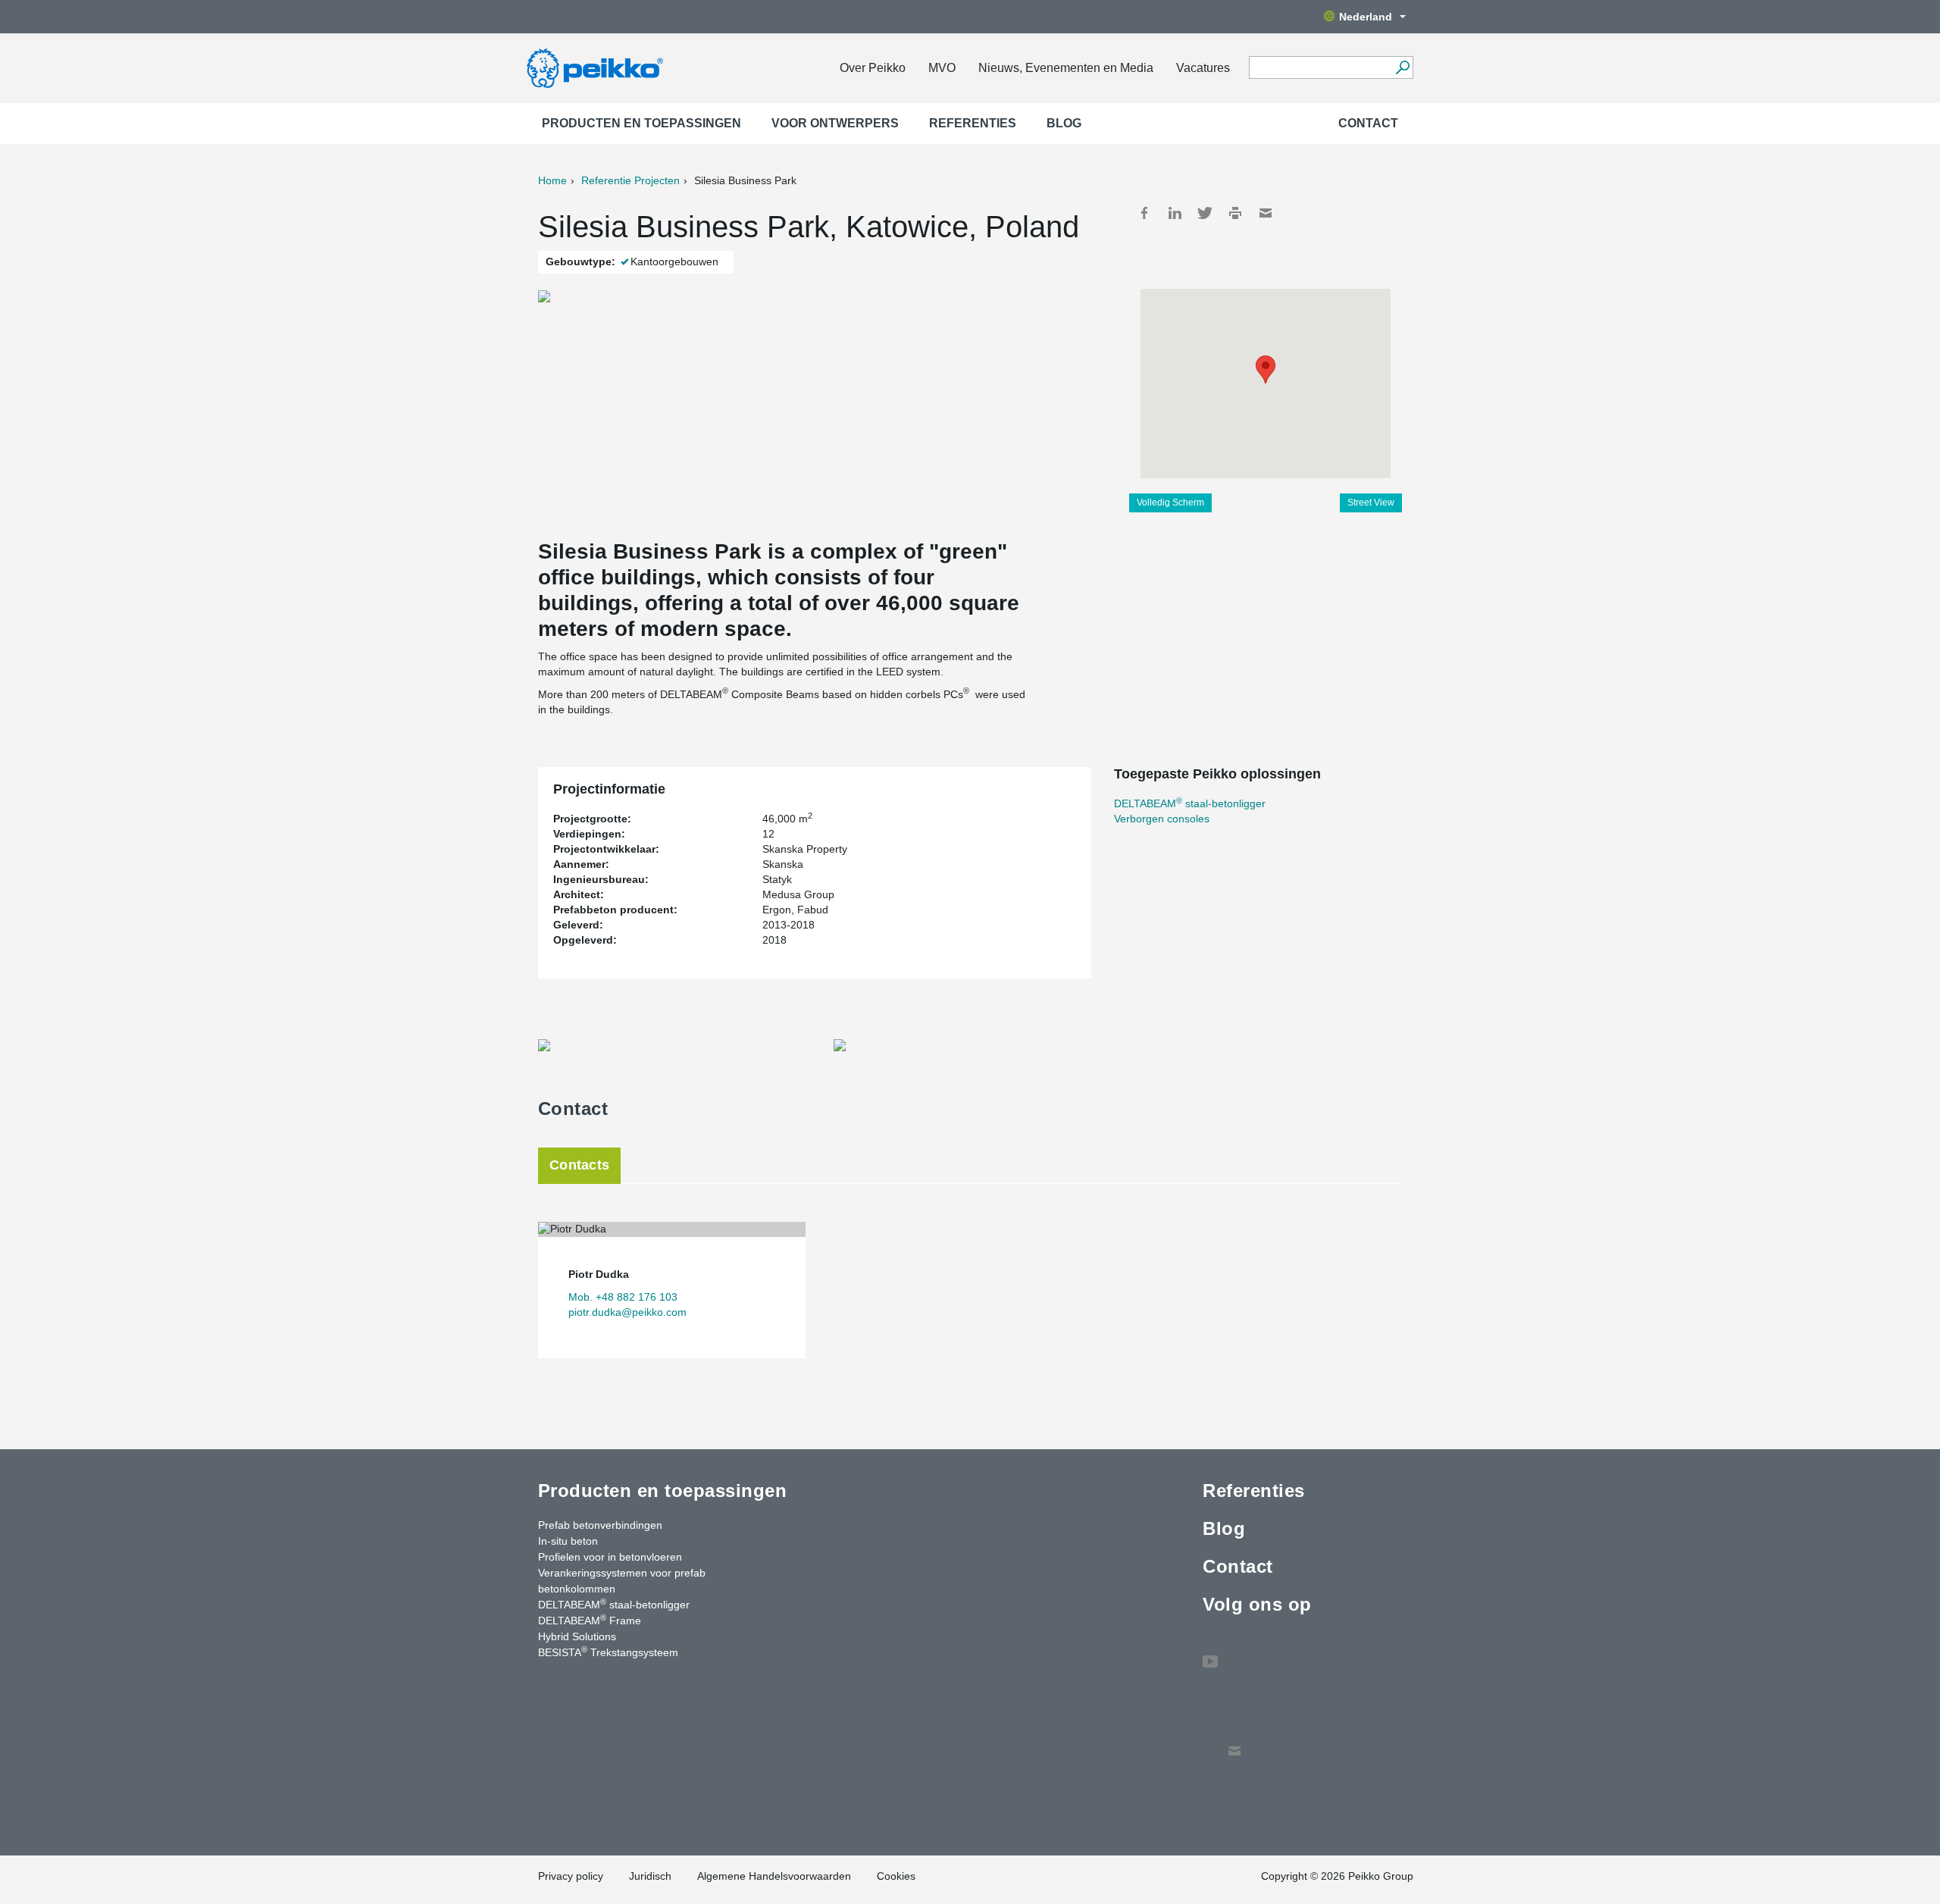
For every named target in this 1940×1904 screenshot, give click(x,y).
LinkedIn (1175, 213)
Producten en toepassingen (641, 123)
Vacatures (1203, 68)
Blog (1064, 123)
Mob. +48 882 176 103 (623, 1297)
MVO (942, 68)
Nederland (1366, 17)
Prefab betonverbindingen (600, 1525)
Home (552, 180)
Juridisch (650, 1876)
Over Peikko (873, 68)
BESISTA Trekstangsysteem (608, 1652)
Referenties (973, 123)
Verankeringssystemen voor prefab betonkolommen (622, 1581)
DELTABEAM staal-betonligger (1190, 803)
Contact (1368, 123)
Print (1235, 213)
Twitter (1205, 213)
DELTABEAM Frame (590, 1620)
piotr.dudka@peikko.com (627, 1312)
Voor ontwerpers (835, 123)
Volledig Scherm (1170, 503)
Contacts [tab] (579, 1165)
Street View (1371, 503)
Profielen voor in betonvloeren (610, 1557)
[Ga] (1402, 67)
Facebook (1144, 213)
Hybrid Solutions (577, 1636)
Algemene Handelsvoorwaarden (774, 1876)
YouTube (1210, 1654)
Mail (1266, 213)
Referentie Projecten (630, 180)
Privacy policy (571, 1876)
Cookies (896, 1876)
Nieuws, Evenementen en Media (1066, 68)
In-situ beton (568, 1541)
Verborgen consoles (1162, 819)
